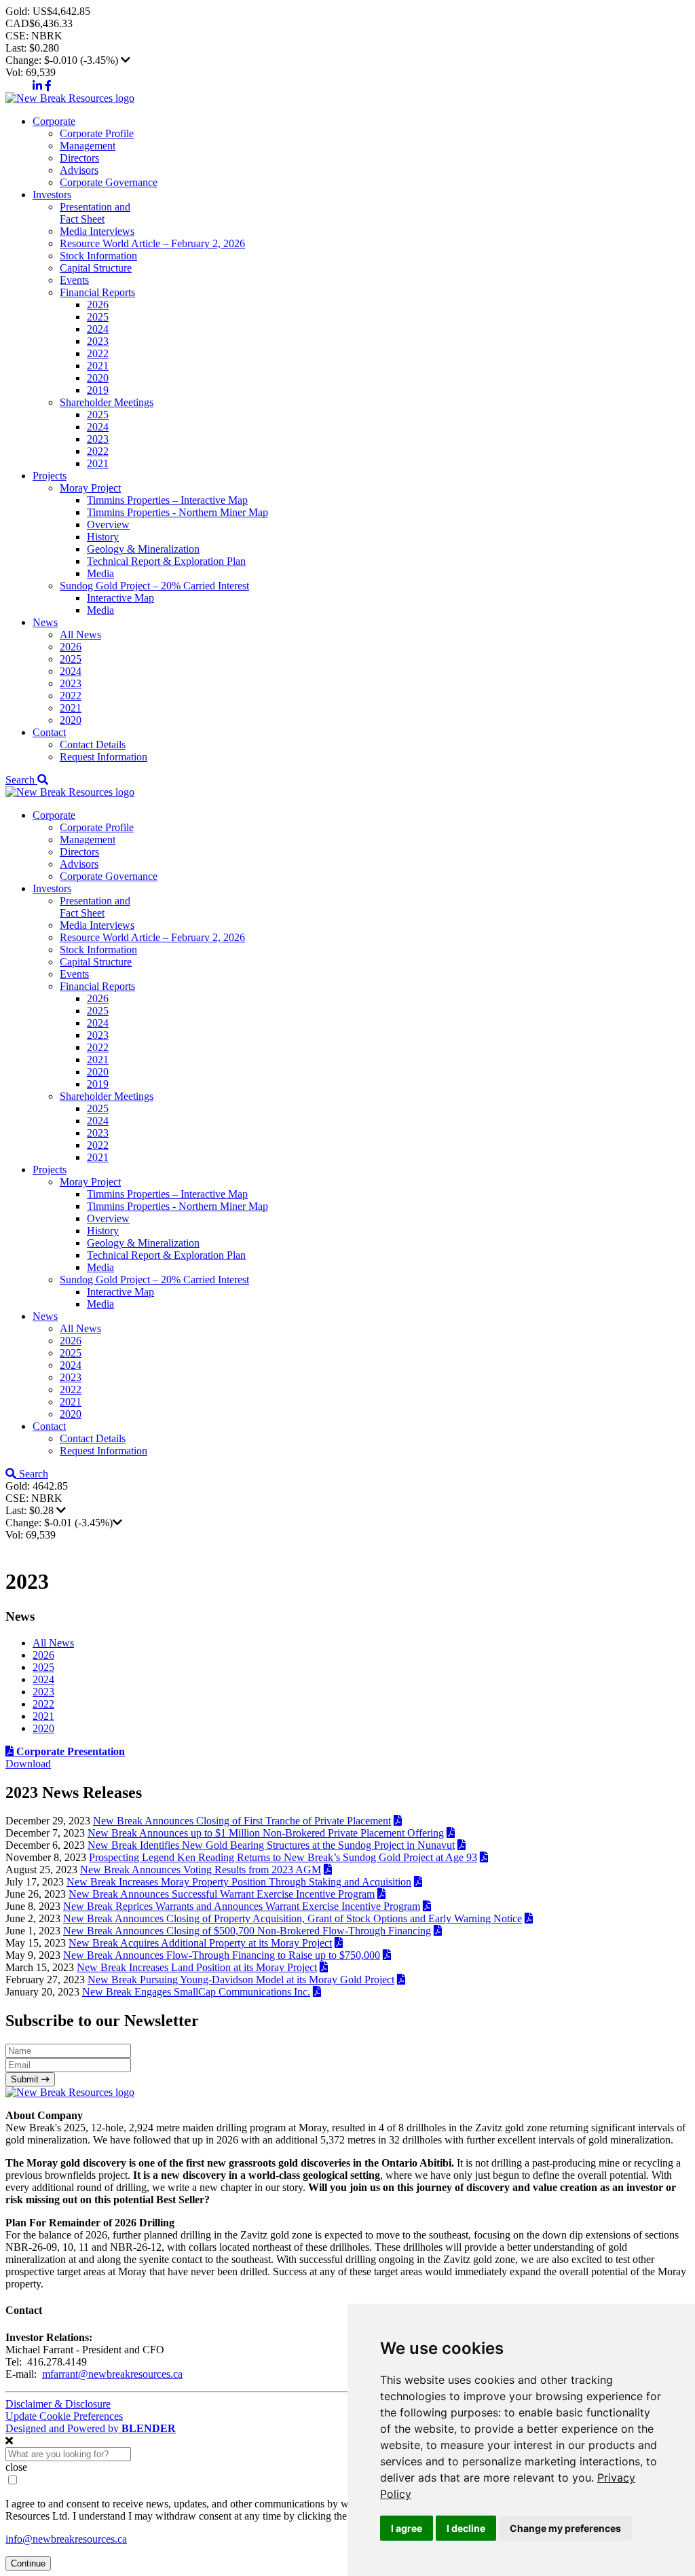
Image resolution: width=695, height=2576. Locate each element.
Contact (49, 732)
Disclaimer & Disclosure (58, 2404)
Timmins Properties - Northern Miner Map (177, 512)
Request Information (104, 757)
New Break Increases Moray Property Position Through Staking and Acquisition (239, 1882)
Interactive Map (120, 598)
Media (100, 573)
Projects (50, 476)
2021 (98, 366)
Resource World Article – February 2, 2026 (152, 243)
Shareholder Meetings (107, 402)
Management (88, 146)
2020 (98, 378)
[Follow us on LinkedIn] (37, 86)
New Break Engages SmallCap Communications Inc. (196, 1992)
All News (80, 634)
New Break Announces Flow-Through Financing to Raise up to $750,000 (222, 1955)
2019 (98, 390)
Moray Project (90, 488)
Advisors (79, 170)
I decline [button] (466, 2528)
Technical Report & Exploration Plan (166, 561)
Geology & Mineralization (143, 549)
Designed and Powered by (91, 2428)
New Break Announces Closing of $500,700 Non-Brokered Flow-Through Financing (247, 1931)
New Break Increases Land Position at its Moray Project (197, 1967)
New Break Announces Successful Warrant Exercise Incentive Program (222, 1894)
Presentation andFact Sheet (95, 213)
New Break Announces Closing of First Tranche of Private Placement (242, 1821)
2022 (98, 353)
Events (74, 280)
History (103, 537)
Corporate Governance (109, 182)
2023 (98, 341)
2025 (98, 317)
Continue (28, 2563)
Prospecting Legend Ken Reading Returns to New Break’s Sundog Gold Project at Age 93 (283, 1857)
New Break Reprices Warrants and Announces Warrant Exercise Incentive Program (242, 1906)
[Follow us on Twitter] (18, 86)
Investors (52, 195)
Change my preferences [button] (565, 2528)
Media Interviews (97, 231)
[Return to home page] (70, 98)
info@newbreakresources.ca (66, 2539)
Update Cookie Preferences (64, 2416)
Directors (79, 158)
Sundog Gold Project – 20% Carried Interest (154, 586)
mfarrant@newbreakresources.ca (112, 2374)
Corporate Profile (97, 133)
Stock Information (98, 256)
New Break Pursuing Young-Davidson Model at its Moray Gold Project (241, 1980)
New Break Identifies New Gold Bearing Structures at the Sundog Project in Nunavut (271, 1845)
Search (21, 780)
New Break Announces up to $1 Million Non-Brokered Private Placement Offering (266, 1833)
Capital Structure (96, 268)
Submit (26, 2079)
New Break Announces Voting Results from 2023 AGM (201, 1870)
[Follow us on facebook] (48, 86)
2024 (98, 329)
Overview (108, 525)
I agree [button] (407, 2528)
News (45, 622)
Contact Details (93, 744)
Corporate (54, 121)
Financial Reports (97, 292)
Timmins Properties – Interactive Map (167, 500)
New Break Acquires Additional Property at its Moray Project (200, 1943)
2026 (98, 305)
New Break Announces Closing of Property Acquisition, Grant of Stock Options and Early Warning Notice (293, 1918)
